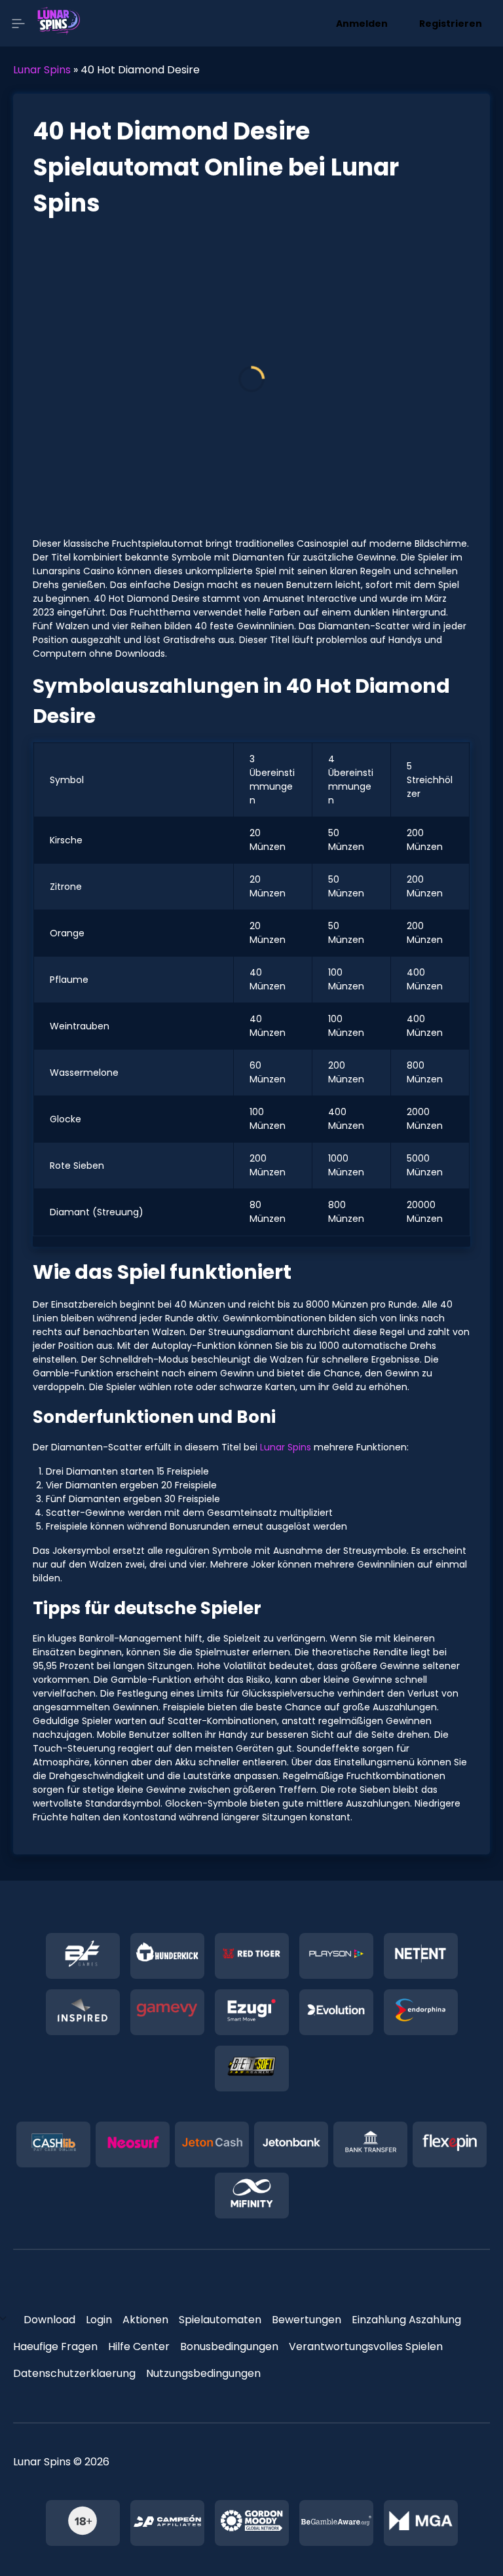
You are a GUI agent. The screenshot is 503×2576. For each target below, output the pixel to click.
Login (99, 2320)
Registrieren (451, 24)
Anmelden (362, 24)
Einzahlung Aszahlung (406, 2320)
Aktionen (145, 2320)
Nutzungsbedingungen (203, 2373)
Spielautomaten (220, 2320)
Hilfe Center (139, 2346)
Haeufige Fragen (55, 2346)
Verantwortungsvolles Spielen (366, 2346)
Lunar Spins (42, 70)
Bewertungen (307, 2320)
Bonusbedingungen (229, 2346)
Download (49, 2320)
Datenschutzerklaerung (74, 2373)
